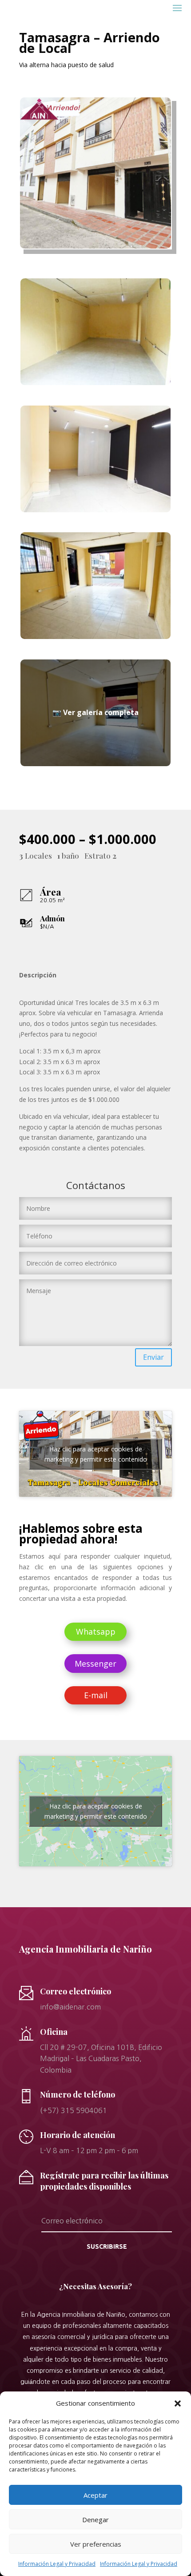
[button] (178, 2403)
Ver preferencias (96, 2544)
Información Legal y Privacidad (57, 2564)
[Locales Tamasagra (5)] (95, 510)
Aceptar (95, 2495)
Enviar (153, 1357)
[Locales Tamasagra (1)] (95, 383)
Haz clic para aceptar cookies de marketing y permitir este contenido (96, 1454)
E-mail (96, 1695)
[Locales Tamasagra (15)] (95, 637)
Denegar (95, 2520)
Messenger (95, 1664)
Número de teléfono (78, 2094)
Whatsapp (96, 1632)
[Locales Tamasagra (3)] (95, 764)
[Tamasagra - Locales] (95, 246)
